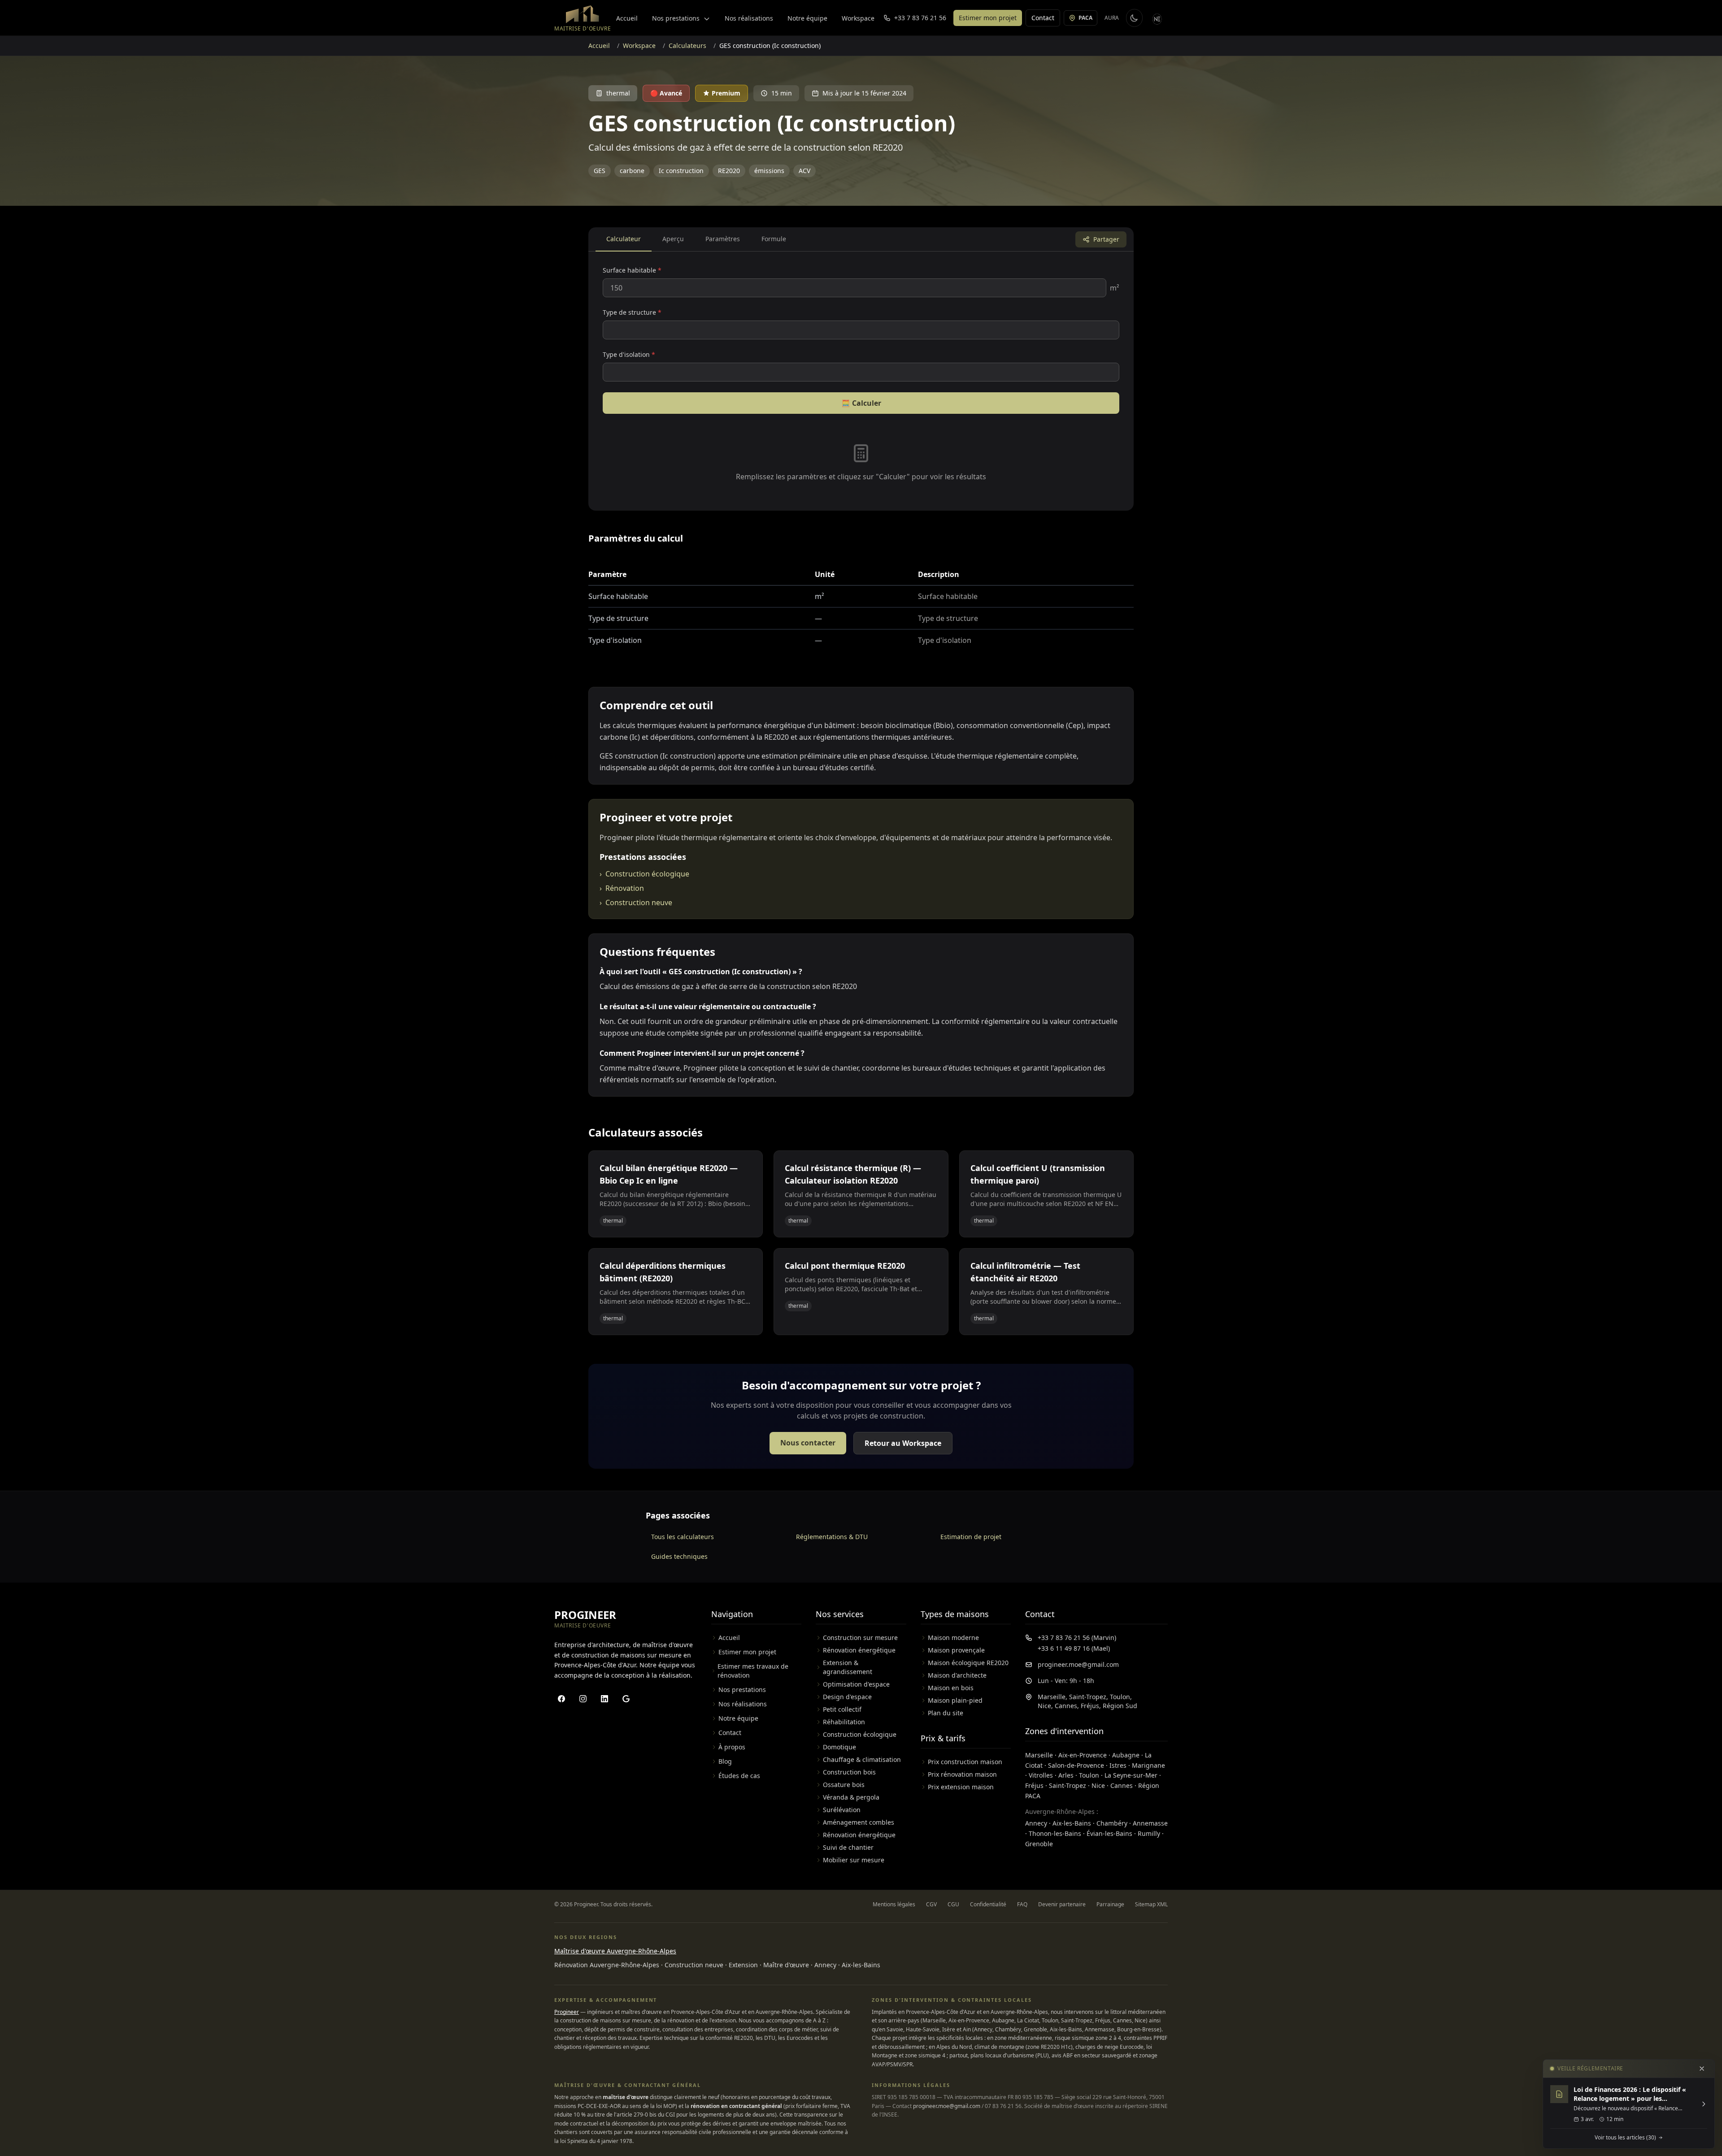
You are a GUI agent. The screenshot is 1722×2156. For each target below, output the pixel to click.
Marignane (1148, 1765)
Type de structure (632, 312)
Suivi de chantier (848, 1847)
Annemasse (1150, 1823)
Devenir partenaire (1062, 1904)
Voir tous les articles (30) (1625, 2138)
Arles (1066, 1775)
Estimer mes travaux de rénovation (753, 1671)
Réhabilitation (844, 1722)
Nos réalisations (749, 18)
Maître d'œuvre (786, 1965)
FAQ (1022, 1904)
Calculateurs (687, 46)
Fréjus (1090, 1706)
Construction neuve (636, 902)
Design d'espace (847, 1697)
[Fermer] (1702, 2069)
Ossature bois (844, 1785)
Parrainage (1110, 1904)
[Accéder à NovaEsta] (1157, 18)
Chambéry (1112, 1823)
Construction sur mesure (860, 1638)
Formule (774, 239)
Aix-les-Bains (1072, 1823)
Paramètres (723, 239)
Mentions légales (894, 1904)
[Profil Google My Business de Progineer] (626, 1699)
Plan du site (946, 1713)
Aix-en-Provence (1083, 1755)
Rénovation (622, 888)
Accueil (627, 18)
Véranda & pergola (851, 1797)
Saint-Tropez (1088, 1697)
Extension (743, 1965)
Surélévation (842, 1810)
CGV (931, 1904)
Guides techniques (679, 1556)
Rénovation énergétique (859, 1650)
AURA (1112, 18)
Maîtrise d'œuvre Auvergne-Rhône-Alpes (615, 1951)
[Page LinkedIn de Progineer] (604, 1699)
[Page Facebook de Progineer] (561, 1699)
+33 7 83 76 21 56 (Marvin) (1077, 1638)
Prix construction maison (965, 1762)
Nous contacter (808, 1443)
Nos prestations (677, 18)
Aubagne (1126, 1755)
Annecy (1036, 1823)
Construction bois (849, 1772)
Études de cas (739, 1776)
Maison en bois (951, 1688)
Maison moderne (953, 1638)
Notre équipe (807, 18)
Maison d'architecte (957, 1675)
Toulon (1120, 1697)
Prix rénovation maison (962, 1774)
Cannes (1066, 1706)
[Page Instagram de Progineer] (583, 1699)
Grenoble (1039, 1844)
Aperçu (673, 239)
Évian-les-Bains (1109, 1833)
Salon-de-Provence (1076, 1765)
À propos (732, 1747)
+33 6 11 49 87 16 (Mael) (1074, 1648)
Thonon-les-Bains (1055, 1833)
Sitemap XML (1151, 1904)
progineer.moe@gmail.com (1078, 1664)
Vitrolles (1041, 1775)
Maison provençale (956, 1650)
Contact (1043, 18)
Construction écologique (644, 874)
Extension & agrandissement (848, 1667)
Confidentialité (988, 1904)
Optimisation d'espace (856, 1684)
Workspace (858, 18)
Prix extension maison (961, 1787)
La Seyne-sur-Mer (1131, 1775)
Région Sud (1120, 1706)
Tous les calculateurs (683, 1537)
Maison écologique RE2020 (968, 1663)
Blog (725, 1761)
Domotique (839, 1747)
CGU (953, 1904)
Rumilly (1149, 1833)
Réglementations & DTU (832, 1537)
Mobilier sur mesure (854, 1860)
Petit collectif (842, 1709)
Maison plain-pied (955, 1700)
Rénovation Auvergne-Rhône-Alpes (607, 1965)
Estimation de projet (971, 1537)
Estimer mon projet (988, 18)
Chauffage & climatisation (862, 1759)
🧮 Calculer (861, 403)
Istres (1118, 1765)
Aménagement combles (859, 1822)
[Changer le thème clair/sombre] (1134, 18)
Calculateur (624, 239)
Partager (1106, 239)
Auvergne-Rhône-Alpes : (1062, 1811)
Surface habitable (632, 270)
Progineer (567, 2012)
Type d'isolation (629, 354)
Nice (1044, 1706)
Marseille (1052, 1697)
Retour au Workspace (903, 1443)
